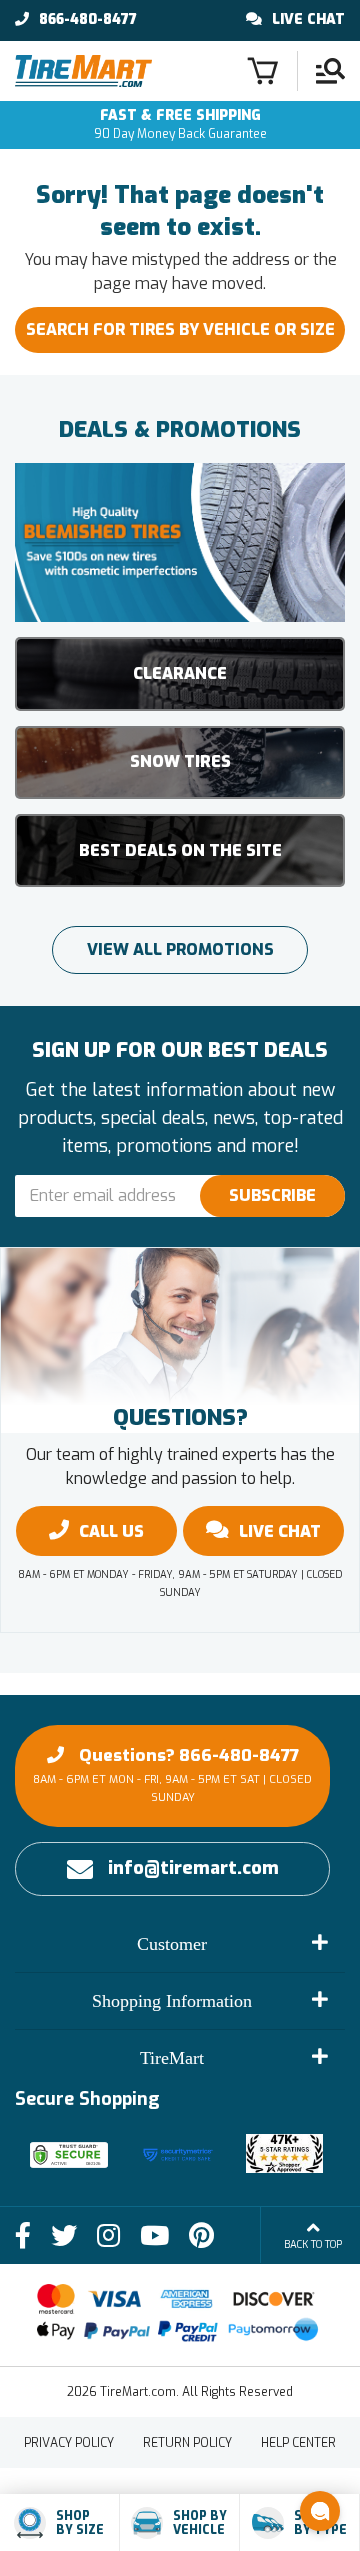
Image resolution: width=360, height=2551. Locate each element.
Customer (172, 1944)
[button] (320, 2511)
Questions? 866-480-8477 (172, 1774)
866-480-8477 (88, 20)
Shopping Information (172, 2001)
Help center (298, 2443)
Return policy (187, 2443)
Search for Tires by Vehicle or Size (180, 329)
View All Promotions (180, 949)
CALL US (111, 1531)
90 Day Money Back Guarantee (180, 124)
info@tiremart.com (193, 1868)
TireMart (172, 2058)
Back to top (313, 2244)
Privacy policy (69, 2443)
